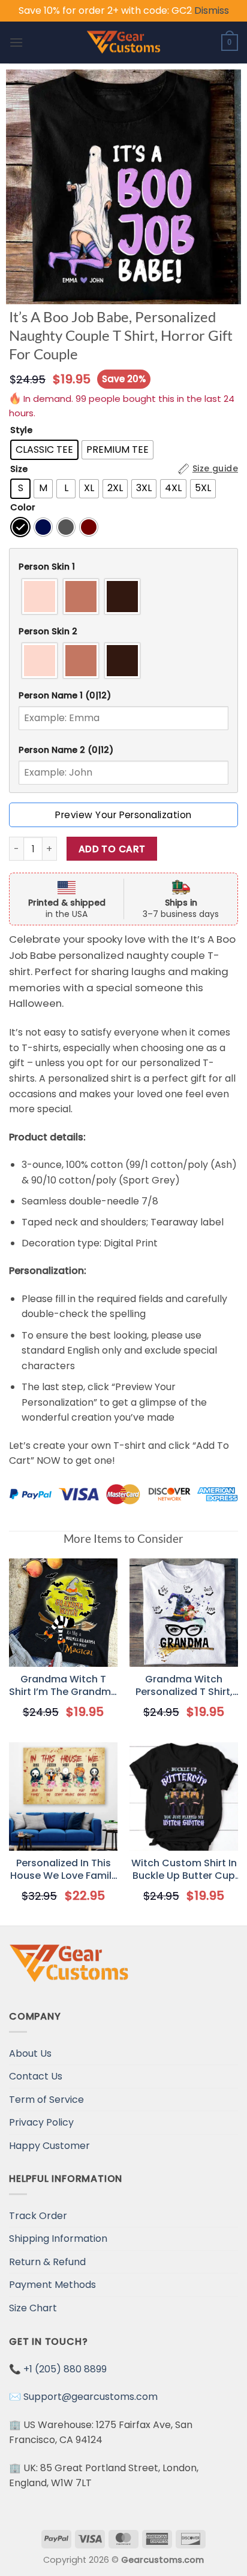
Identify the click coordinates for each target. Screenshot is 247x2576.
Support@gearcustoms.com (91, 2397)
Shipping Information (58, 2239)
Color (23, 508)
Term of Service (46, 2100)
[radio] (44, 450)
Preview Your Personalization (123, 815)
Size (19, 469)
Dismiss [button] (212, 10)
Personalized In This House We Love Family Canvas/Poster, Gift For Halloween (64, 1870)
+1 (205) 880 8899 (65, 2369)
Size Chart (33, 2308)
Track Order (38, 2216)
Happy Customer (49, 2146)
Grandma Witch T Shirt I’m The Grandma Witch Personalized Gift (63, 1686)
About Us (30, 2053)
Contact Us (36, 2076)
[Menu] (16, 42)
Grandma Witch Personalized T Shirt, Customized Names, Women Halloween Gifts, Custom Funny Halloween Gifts (184, 1686)
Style (21, 430)
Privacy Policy (41, 2122)
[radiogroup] (123, 597)
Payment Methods (52, 2285)
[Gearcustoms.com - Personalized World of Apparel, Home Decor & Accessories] (124, 43)
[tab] (123, 567)
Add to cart (112, 849)
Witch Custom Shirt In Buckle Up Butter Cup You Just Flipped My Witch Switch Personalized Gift (184, 1870)
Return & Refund (47, 2262)
